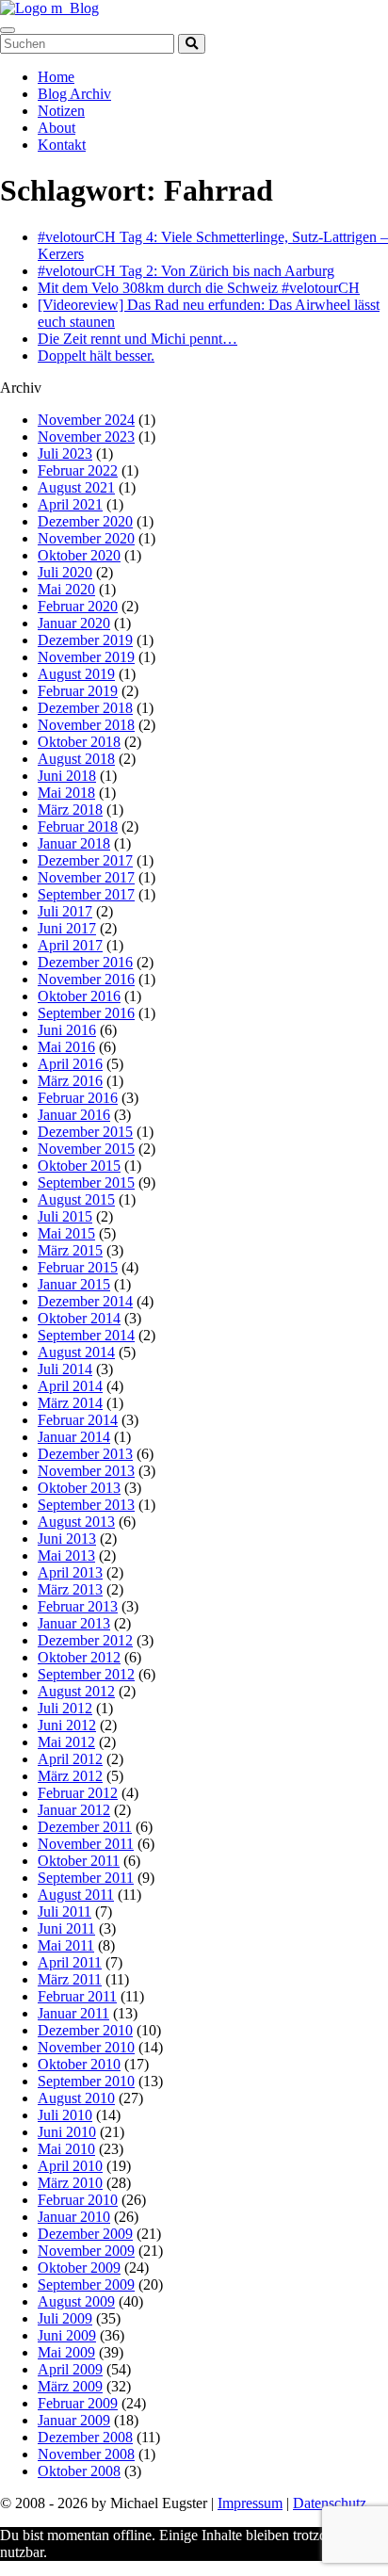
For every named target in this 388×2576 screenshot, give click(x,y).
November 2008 (86, 2454)
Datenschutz (330, 2503)
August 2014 (76, 1352)
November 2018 (86, 725)
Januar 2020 (74, 623)
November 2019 (86, 657)
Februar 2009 (78, 2403)
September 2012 (86, 1674)
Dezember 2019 (85, 640)
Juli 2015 (65, 1216)
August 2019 (76, 674)
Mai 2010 (66, 2149)
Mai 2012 (66, 1742)
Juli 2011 (65, 1912)
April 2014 (70, 1386)
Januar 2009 (74, 2420)
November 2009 (86, 2251)
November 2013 (86, 1471)
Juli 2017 (65, 911)
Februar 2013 (78, 1606)
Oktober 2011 (79, 1861)
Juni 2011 (66, 1928)
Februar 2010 (78, 2200)
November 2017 (86, 877)
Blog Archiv (74, 94)
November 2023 (86, 437)
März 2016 (70, 1081)
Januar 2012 (74, 1810)
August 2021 (76, 487)
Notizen (61, 111)
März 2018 (70, 810)
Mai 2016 (66, 1047)
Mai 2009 (66, 2352)
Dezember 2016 (85, 962)
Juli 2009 (65, 2318)
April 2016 (70, 1064)
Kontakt (62, 145)
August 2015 (76, 1199)
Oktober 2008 (79, 2471)
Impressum (250, 2503)
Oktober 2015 (79, 1166)
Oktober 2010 (79, 2064)
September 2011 (86, 1878)
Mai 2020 (66, 589)
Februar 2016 (78, 1098)
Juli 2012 (65, 1708)
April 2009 (70, 2369)
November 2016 (86, 979)
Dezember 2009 (85, 2234)
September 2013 (86, 1505)
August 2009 (76, 2301)
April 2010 (70, 2166)
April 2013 (70, 1572)
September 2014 (86, 1335)
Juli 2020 (65, 572)
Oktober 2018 (79, 742)
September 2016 (86, 1013)
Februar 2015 (78, 1267)
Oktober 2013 (79, 1488)
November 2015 (86, 1149)
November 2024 (86, 420)
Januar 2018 (74, 843)
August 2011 (76, 1895)
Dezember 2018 (85, 708)
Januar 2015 (74, 1284)
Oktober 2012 (79, 1657)
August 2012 (76, 1691)
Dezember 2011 (85, 1827)
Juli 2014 (65, 1369)
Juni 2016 (67, 1030)
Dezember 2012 (85, 1640)
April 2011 (70, 1962)
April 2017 (70, 945)
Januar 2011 (73, 2013)
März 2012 (70, 1776)
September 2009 (86, 2284)
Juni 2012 (67, 1725)
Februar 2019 (78, 691)
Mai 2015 (66, 1233)
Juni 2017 (67, 928)
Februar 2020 (78, 606)
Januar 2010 (74, 2217)
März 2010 (70, 2183)
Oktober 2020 (79, 555)
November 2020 (86, 538)
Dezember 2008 (85, 2437)
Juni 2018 (67, 776)
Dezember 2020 (85, 521)
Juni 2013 (67, 1539)
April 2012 (70, 1759)
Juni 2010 (67, 2132)
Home (56, 77)
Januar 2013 (74, 1623)
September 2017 (86, 894)
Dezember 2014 (85, 1301)
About (57, 128)
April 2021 (70, 504)
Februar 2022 (78, 470)
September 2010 (86, 2081)
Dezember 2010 (85, 2030)
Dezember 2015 (85, 1132)
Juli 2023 (65, 454)
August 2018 (76, 759)
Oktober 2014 (79, 1318)
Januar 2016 (74, 1115)
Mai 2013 (66, 1555)
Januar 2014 (74, 1437)
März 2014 (70, 1403)
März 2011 (70, 1979)
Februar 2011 (77, 1996)
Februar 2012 (78, 1793)
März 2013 (70, 1589)
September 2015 (86, 1183)
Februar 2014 (78, 1420)
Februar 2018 (78, 826)
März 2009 (70, 2386)
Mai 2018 (66, 793)
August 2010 (76, 2098)
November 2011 (86, 1844)
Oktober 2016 (79, 996)
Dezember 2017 (85, 860)
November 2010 (86, 2047)
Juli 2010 (65, 2115)
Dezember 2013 (85, 1454)
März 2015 (70, 1250)
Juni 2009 (67, 2335)
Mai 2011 (66, 1945)
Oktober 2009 (79, 2268)
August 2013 (76, 1522)
